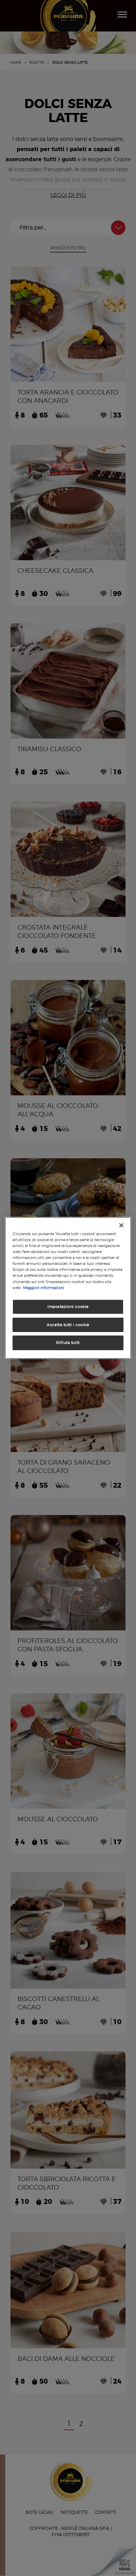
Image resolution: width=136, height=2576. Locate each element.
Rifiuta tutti (68, 1343)
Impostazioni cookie (68, 1306)
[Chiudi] (121, 1225)
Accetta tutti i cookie (68, 1324)
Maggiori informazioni (44, 1287)
